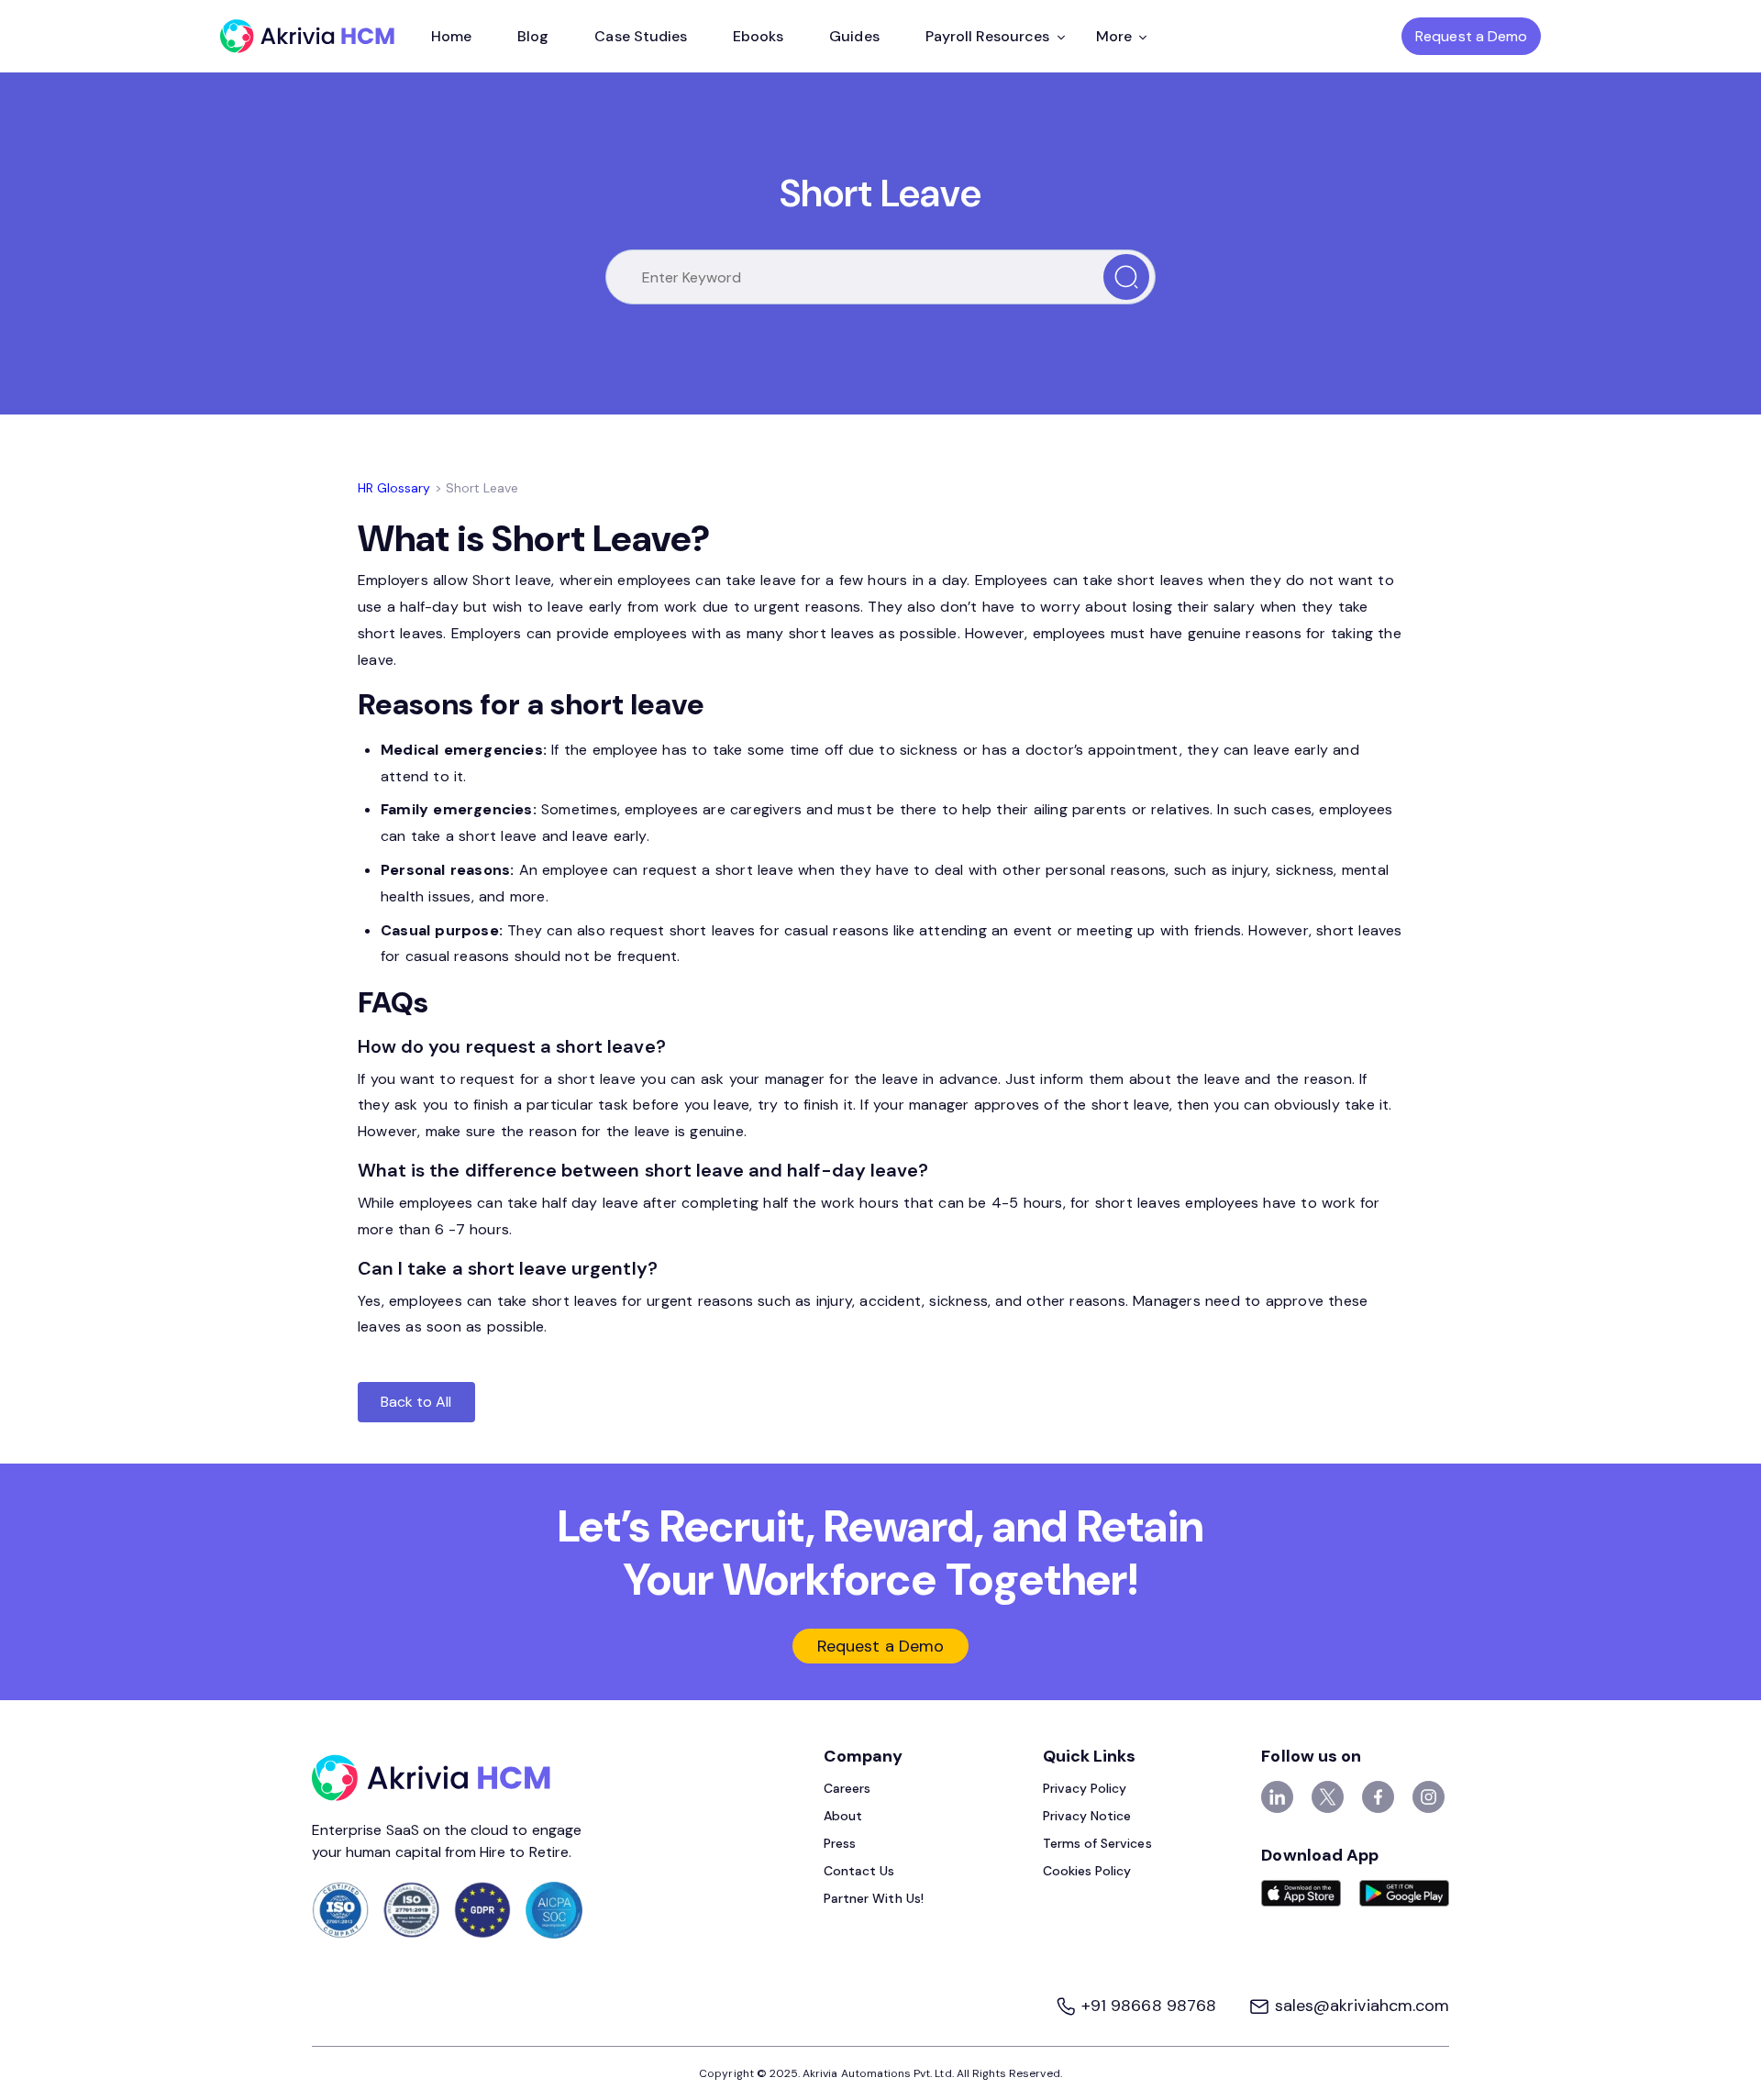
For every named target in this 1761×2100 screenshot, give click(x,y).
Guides (854, 36)
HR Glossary (394, 488)
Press (840, 1843)
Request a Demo (1471, 36)
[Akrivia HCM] (307, 36)
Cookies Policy (1087, 1871)
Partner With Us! (874, 1898)
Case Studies (641, 36)
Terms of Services (1097, 1843)
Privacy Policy (1085, 1788)
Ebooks (758, 36)
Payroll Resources (988, 36)
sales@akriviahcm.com (1360, 2006)
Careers (847, 1788)
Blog (533, 36)
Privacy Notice (1087, 1816)
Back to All (416, 1402)
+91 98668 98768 (1149, 2006)
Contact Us (859, 1871)
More (1114, 36)
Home (451, 36)
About (843, 1816)
